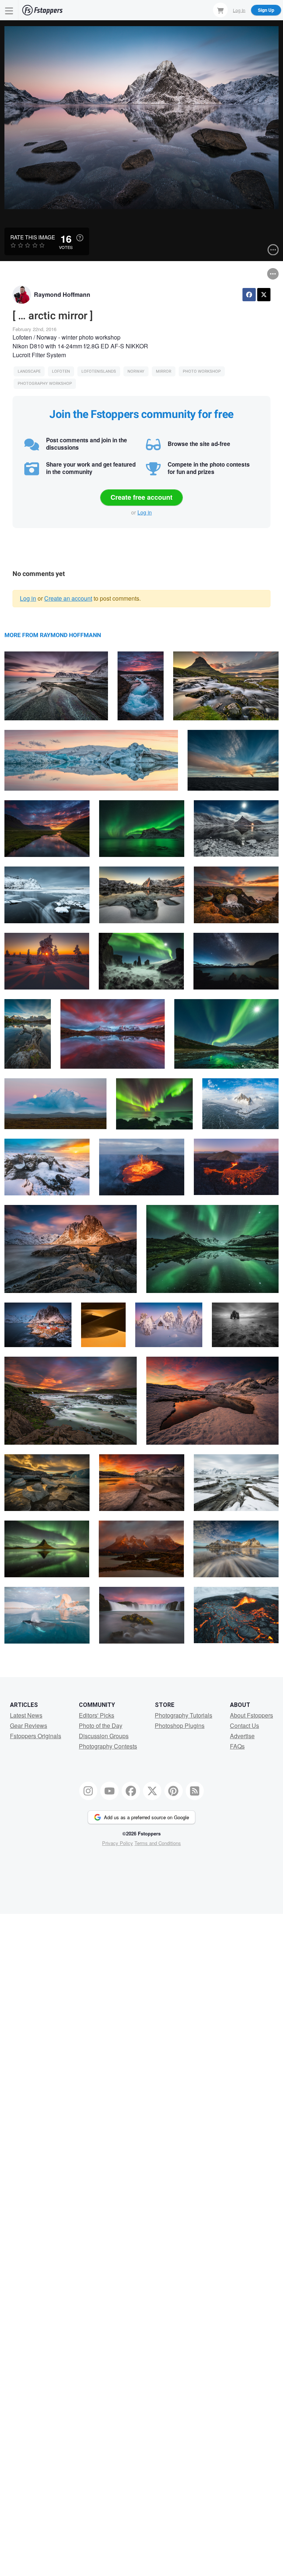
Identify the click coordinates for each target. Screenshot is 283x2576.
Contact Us (244, 1725)
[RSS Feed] (195, 1791)
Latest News (26, 1715)
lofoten (61, 371)
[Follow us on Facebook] (131, 1791)
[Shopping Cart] (220, 10)
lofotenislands (99, 371)
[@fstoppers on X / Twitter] (152, 1791)
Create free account (141, 497)
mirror (164, 371)
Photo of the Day (101, 1725)
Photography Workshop (45, 384)
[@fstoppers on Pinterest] (174, 1791)
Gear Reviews (29, 1725)
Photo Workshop (202, 371)
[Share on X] (264, 295)
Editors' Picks (97, 1715)
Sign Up (266, 10)
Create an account (68, 598)
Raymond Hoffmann (62, 294)
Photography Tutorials (184, 1715)
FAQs (237, 1746)
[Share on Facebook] (249, 295)
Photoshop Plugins (180, 1725)
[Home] (42, 10)
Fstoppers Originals (36, 1736)
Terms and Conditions (158, 1843)
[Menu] (9, 10)
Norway (136, 371)
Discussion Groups (104, 1736)
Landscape (29, 371)
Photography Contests (108, 1746)
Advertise (242, 1736)
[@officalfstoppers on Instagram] (88, 1791)
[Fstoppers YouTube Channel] (109, 1791)
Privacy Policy (118, 1843)
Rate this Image (33, 237)
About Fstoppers (251, 1715)
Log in (145, 512)
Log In (239, 10)
